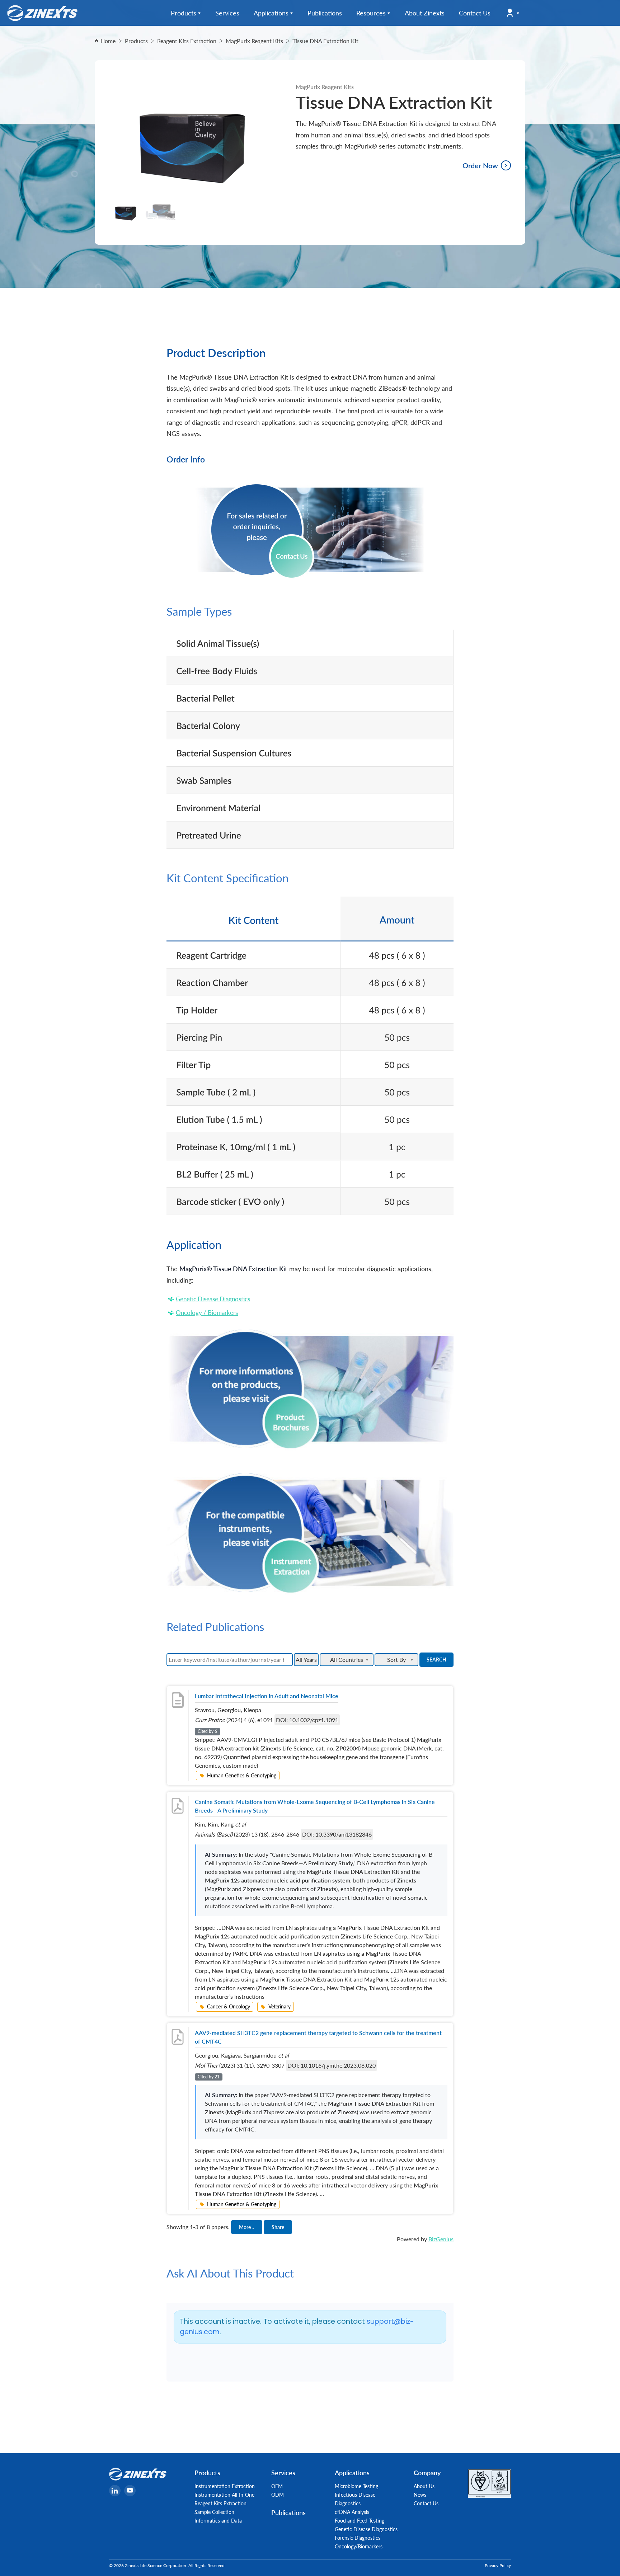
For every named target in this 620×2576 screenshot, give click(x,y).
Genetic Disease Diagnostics (213, 1299)
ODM (278, 2495)
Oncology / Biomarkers (207, 1312)
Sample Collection (214, 2512)
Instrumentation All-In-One (224, 2495)
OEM (277, 2486)
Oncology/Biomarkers (359, 2546)
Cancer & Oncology (229, 2006)
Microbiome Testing (356, 2486)
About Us (424, 2486)
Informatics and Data (218, 2520)
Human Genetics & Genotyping (242, 1775)
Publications (288, 2512)
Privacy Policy (498, 2565)
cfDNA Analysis (352, 2512)
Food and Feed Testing (360, 2520)
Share (278, 2227)
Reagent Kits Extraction (220, 2503)
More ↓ (247, 2227)
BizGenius (441, 2239)
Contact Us (426, 2503)
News (420, 2495)
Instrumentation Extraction (225, 2486)
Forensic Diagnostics (358, 2538)
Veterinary (280, 2006)
